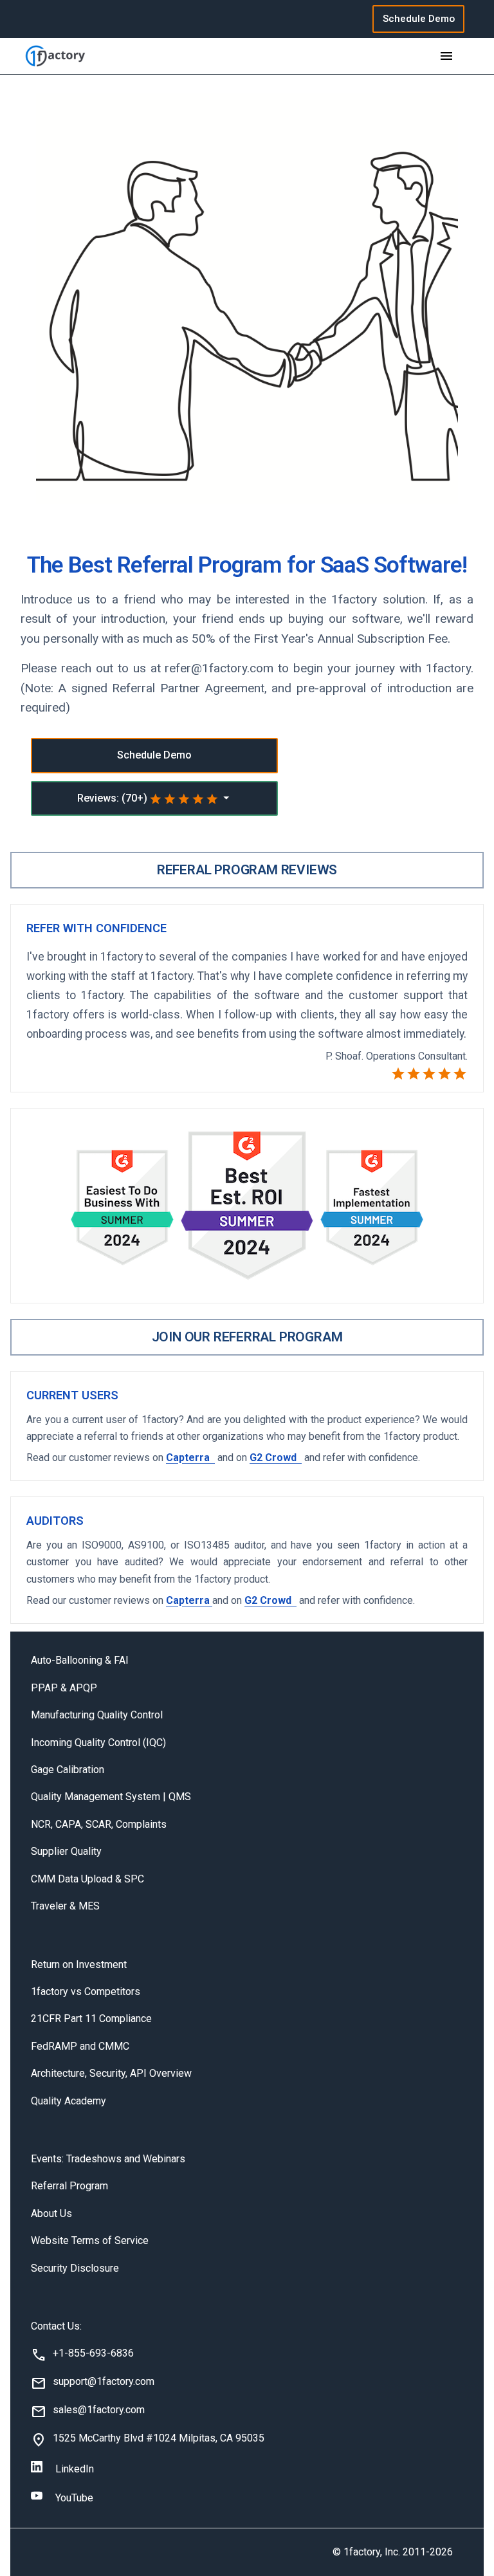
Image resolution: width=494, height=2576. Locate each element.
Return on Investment (79, 1964)
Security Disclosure (75, 2268)
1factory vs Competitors (86, 1992)
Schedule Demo (419, 19)
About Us (51, 2213)
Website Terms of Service (90, 2240)
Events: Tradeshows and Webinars (108, 2159)
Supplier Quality (66, 1851)
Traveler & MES (65, 1906)
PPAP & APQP (64, 1688)
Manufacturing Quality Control (97, 1715)
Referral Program (69, 2186)
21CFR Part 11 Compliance (91, 2019)
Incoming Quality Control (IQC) (98, 1743)
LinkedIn (75, 2469)
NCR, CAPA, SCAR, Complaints (99, 1824)
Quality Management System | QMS (111, 1797)
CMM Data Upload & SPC (87, 1879)
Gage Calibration (68, 1770)
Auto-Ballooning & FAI (80, 1660)
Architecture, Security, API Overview (111, 2073)
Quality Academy (69, 2101)
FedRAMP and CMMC (80, 2046)
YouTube (74, 2498)
